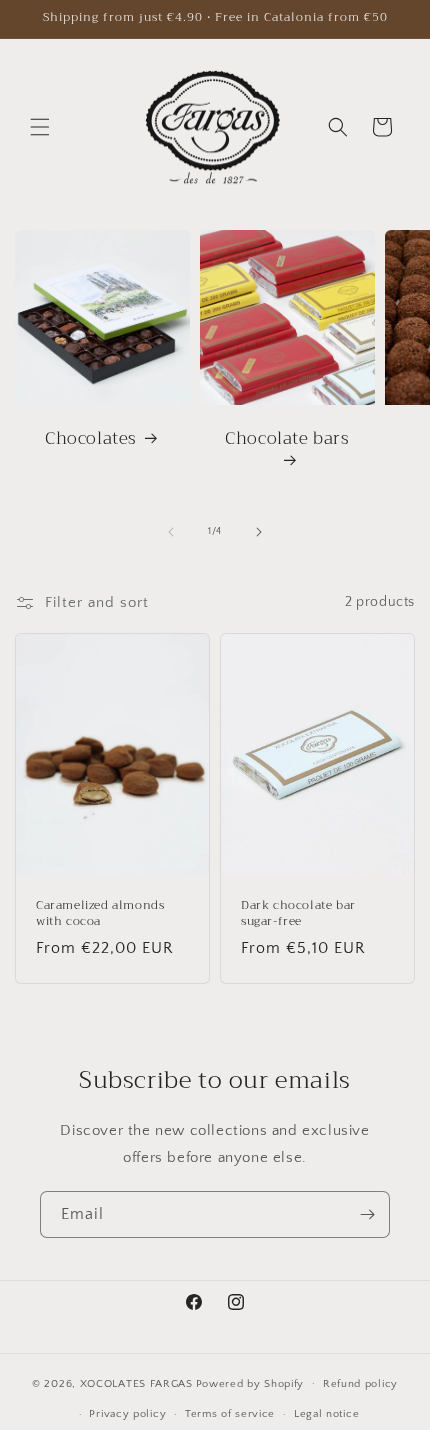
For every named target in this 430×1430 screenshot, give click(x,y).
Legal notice (326, 1414)
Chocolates (91, 439)
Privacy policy (127, 1414)
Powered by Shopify (250, 1383)
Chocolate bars (287, 440)
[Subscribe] (367, 1214)
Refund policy (360, 1384)
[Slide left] (171, 532)
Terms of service (230, 1414)
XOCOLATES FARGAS (136, 1383)
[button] (40, 127)
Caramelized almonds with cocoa (100, 913)
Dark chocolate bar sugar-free (298, 913)
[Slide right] (259, 532)
